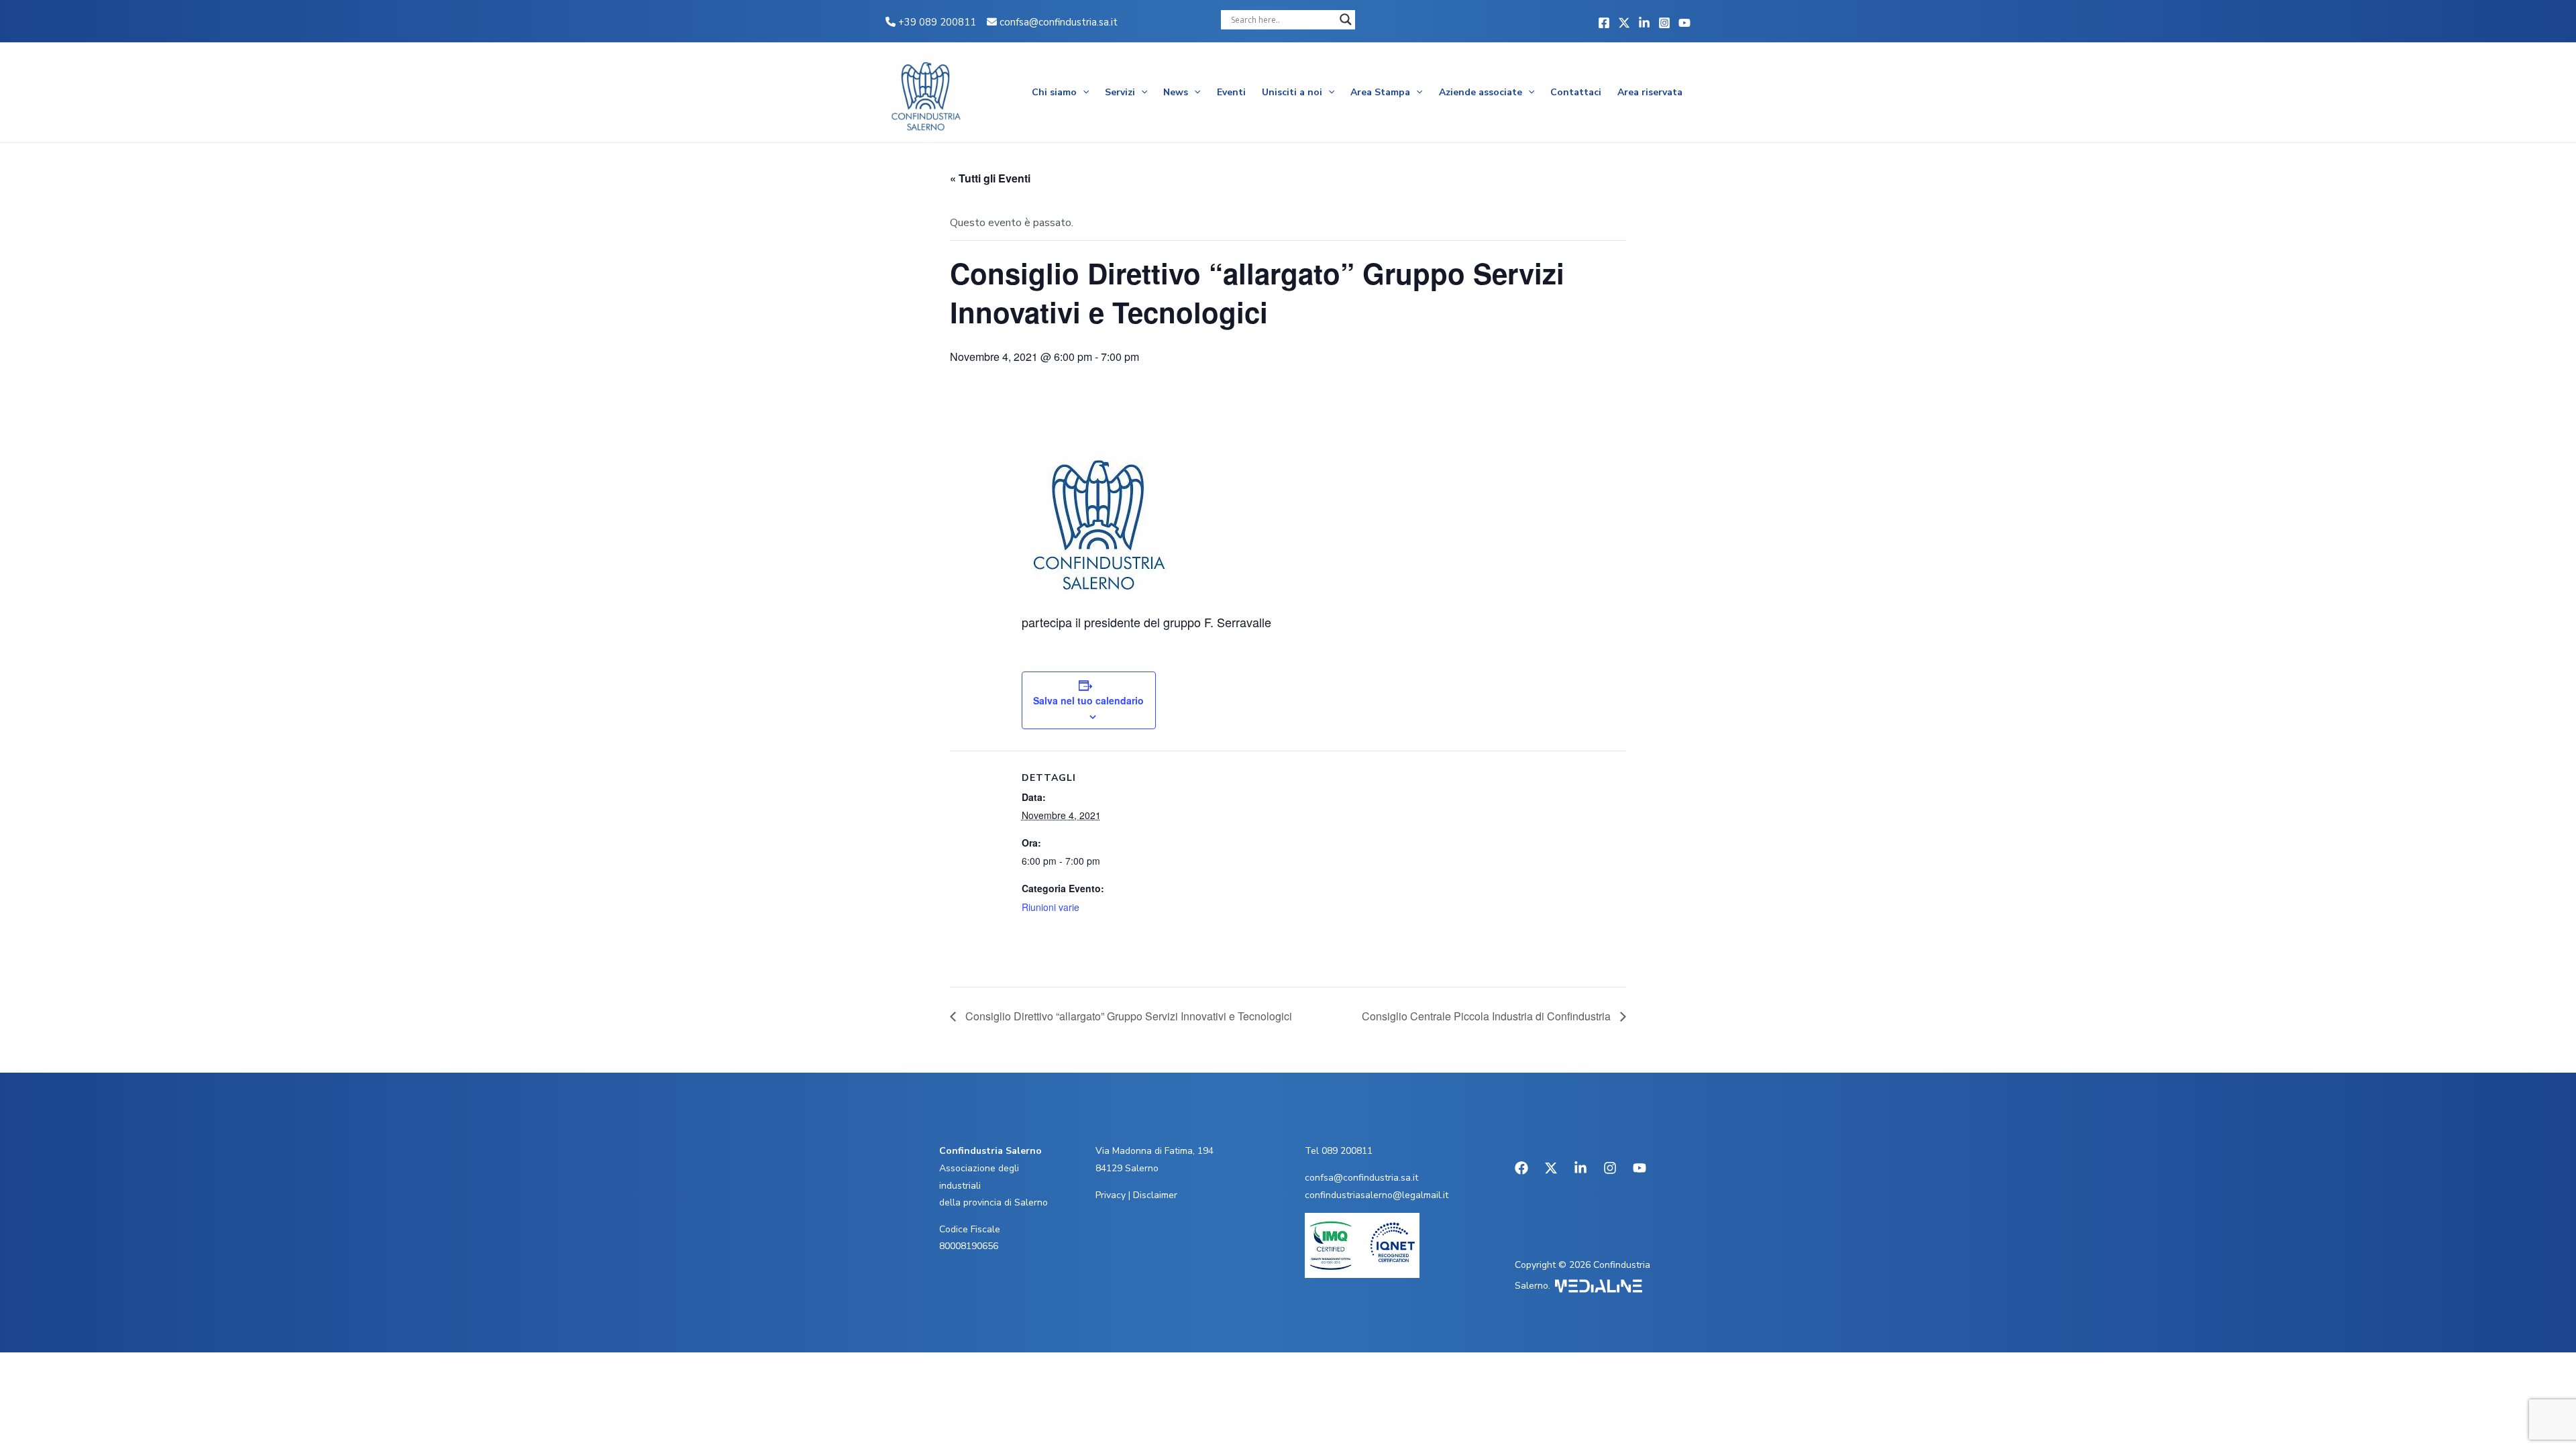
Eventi (1231, 92)
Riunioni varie (1051, 907)
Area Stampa (1380, 92)
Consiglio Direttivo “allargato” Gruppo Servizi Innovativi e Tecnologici (1127, 1016)
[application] (1083, 93)
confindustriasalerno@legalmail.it (1377, 1195)
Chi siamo (1054, 92)
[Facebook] (1604, 23)
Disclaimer (1155, 1195)
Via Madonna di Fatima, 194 (1155, 1151)
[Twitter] (1624, 23)
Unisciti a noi (1292, 92)
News (1176, 92)
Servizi (1120, 92)
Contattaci (1576, 92)
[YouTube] (1684, 23)
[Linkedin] (1644, 23)
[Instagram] (1664, 23)
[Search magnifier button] (1346, 19)
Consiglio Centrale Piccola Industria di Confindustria (1488, 1016)
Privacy (1111, 1195)
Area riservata (1650, 92)
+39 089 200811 (936, 22)
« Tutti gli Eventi (990, 178)
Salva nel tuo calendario (1088, 700)
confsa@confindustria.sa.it (1059, 22)
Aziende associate (1481, 92)
